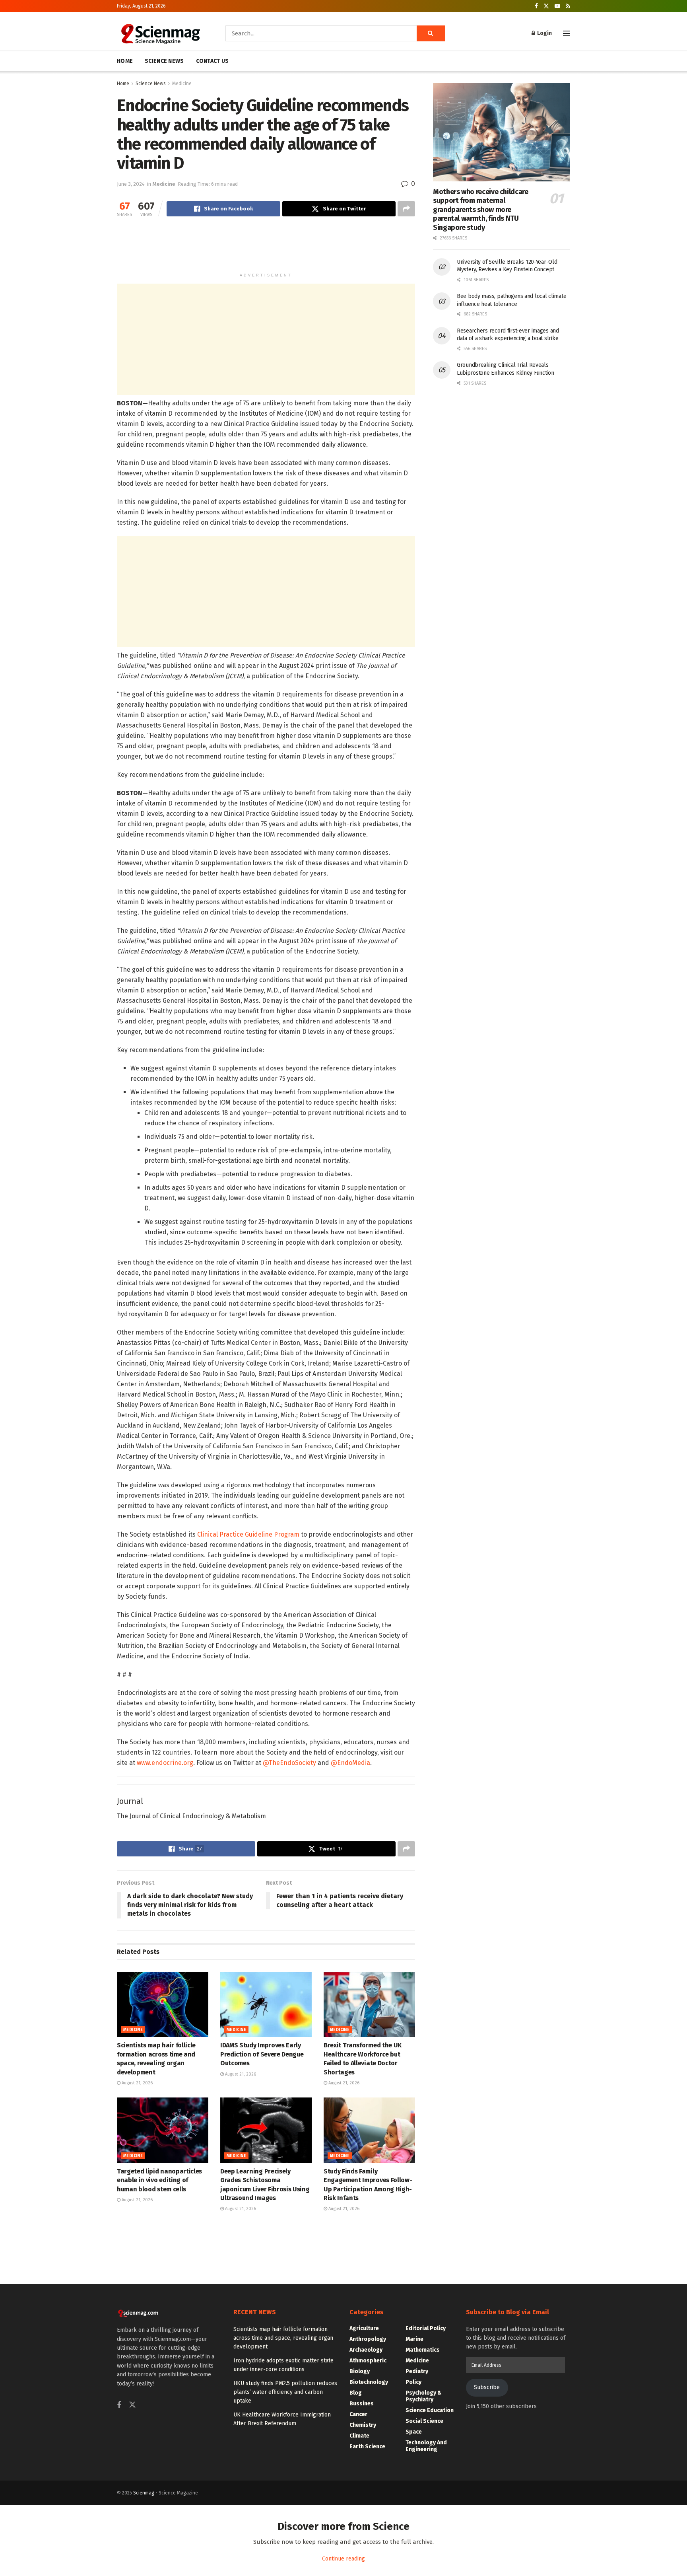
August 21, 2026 (137, 2083)
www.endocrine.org (165, 1763)
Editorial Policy (426, 2328)
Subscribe (487, 2387)
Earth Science (367, 2447)
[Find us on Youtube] (557, 6)
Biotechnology (369, 2382)
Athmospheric (368, 2361)
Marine (414, 2339)
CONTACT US (213, 61)
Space (414, 2432)
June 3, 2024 (131, 184)
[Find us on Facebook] (536, 6)
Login (544, 33)
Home (123, 84)
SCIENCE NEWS (164, 61)
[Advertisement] (266, 248)
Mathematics (423, 2350)
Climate (359, 2436)
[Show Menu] (567, 33)
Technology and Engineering (426, 2446)
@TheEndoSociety (289, 1763)
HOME (125, 61)
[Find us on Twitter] (546, 6)
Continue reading (343, 2559)
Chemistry (363, 2425)
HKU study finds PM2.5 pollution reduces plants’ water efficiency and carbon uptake (285, 2392)
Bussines (362, 2404)
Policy (413, 2382)
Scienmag (144, 2493)
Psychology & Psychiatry (424, 2396)
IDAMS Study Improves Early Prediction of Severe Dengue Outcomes (262, 2054)
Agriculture (364, 2328)
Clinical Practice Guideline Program (248, 1534)
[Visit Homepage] (160, 33)
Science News (151, 84)
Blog (356, 2393)
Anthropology (368, 2339)
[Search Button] (431, 33)
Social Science (424, 2421)
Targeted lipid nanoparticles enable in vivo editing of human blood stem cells (159, 2180)
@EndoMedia (350, 1763)
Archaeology (366, 2350)
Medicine (182, 84)
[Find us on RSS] (568, 6)
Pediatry (417, 2371)
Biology (360, 2371)
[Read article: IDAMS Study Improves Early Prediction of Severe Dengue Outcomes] (266, 2004)
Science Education (430, 2410)
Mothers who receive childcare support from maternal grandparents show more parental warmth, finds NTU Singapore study (481, 210)
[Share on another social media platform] (406, 209)
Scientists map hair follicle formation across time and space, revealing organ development (283, 2338)
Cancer (358, 2414)
